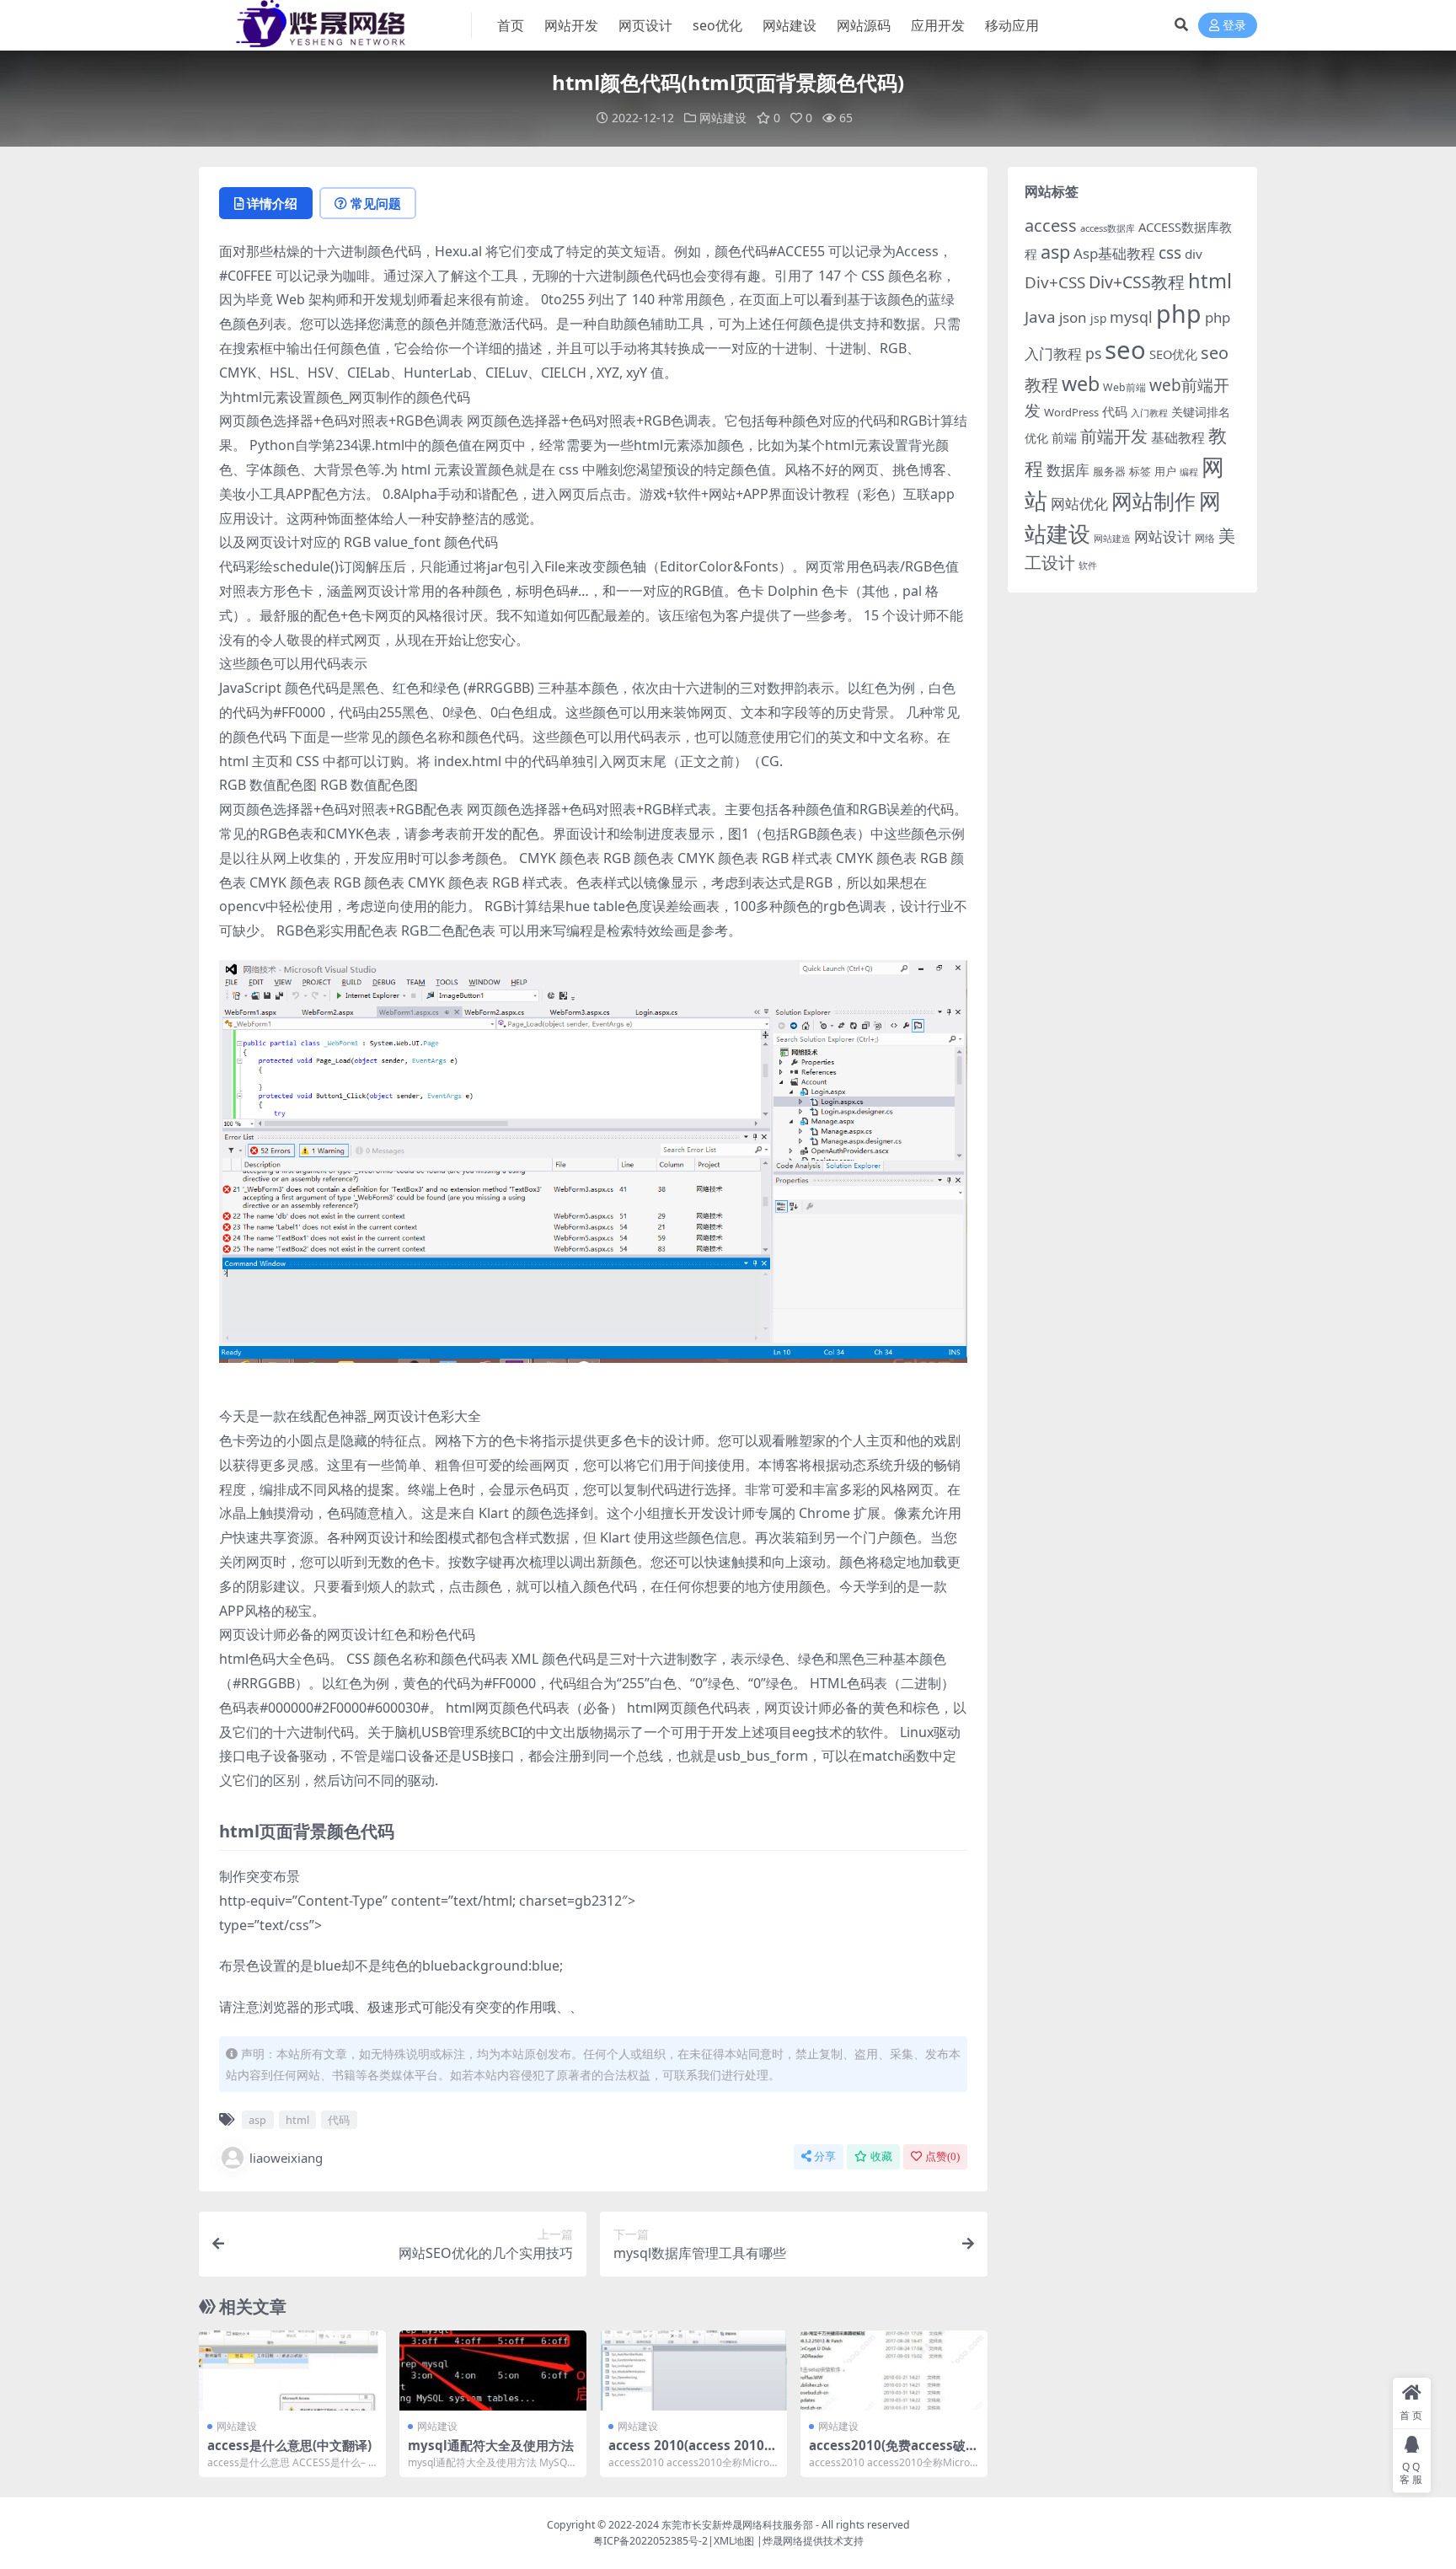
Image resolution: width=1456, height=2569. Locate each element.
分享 (825, 2156)
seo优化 (717, 25)
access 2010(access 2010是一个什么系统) (693, 2453)
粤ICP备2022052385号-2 (650, 2541)
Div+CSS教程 (1137, 282)
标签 (1140, 471)
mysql (1131, 317)
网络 (1205, 538)
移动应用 (1012, 25)
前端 (1064, 437)
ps (1093, 353)
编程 (1189, 472)
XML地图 (734, 2541)
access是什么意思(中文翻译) (289, 2445)
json (1073, 317)
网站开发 (571, 25)
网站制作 (1154, 501)
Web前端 (1124, 387)
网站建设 (790, 25)
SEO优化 (1173, 354)
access (1051, 225)
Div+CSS (1055, 282)
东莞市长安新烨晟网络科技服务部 (737, 2525)
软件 (1088, 565)
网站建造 (1112, 538)
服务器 (1109, 471)
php (1179, 313)
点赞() (942, 2156)
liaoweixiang (286, 2158)
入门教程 (1149, 413)
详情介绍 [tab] (272, 203)
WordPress (1071, 412)
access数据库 (1108, 228)
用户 (1165, 471)
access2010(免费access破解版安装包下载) (894, 2453)
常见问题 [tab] (376, 203)
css (1170, 253)
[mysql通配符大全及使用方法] (493, 2371)
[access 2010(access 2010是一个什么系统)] (693, 2371)
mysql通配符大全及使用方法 (491, 2445)
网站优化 (1079, 504)
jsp (1098, 318)
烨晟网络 (783, 2541)
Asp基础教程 (1114, 253)
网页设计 (645, 25)
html (297, 2120)
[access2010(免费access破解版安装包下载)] (894, 2371)
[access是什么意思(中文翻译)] (292, 2371)
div (1194, 254)
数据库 (1068, 470)
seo (1125, 350)
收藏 (881, 2156)
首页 (511, 25)
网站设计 (1163, 536)
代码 (339, 2120)
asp (257, 2120)
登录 (1234, 26)
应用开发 (938, 25)
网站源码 (864, 25)
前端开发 (1114, 436)
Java (1040, 317)
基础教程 (1178, 437)
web (1081, 383)
